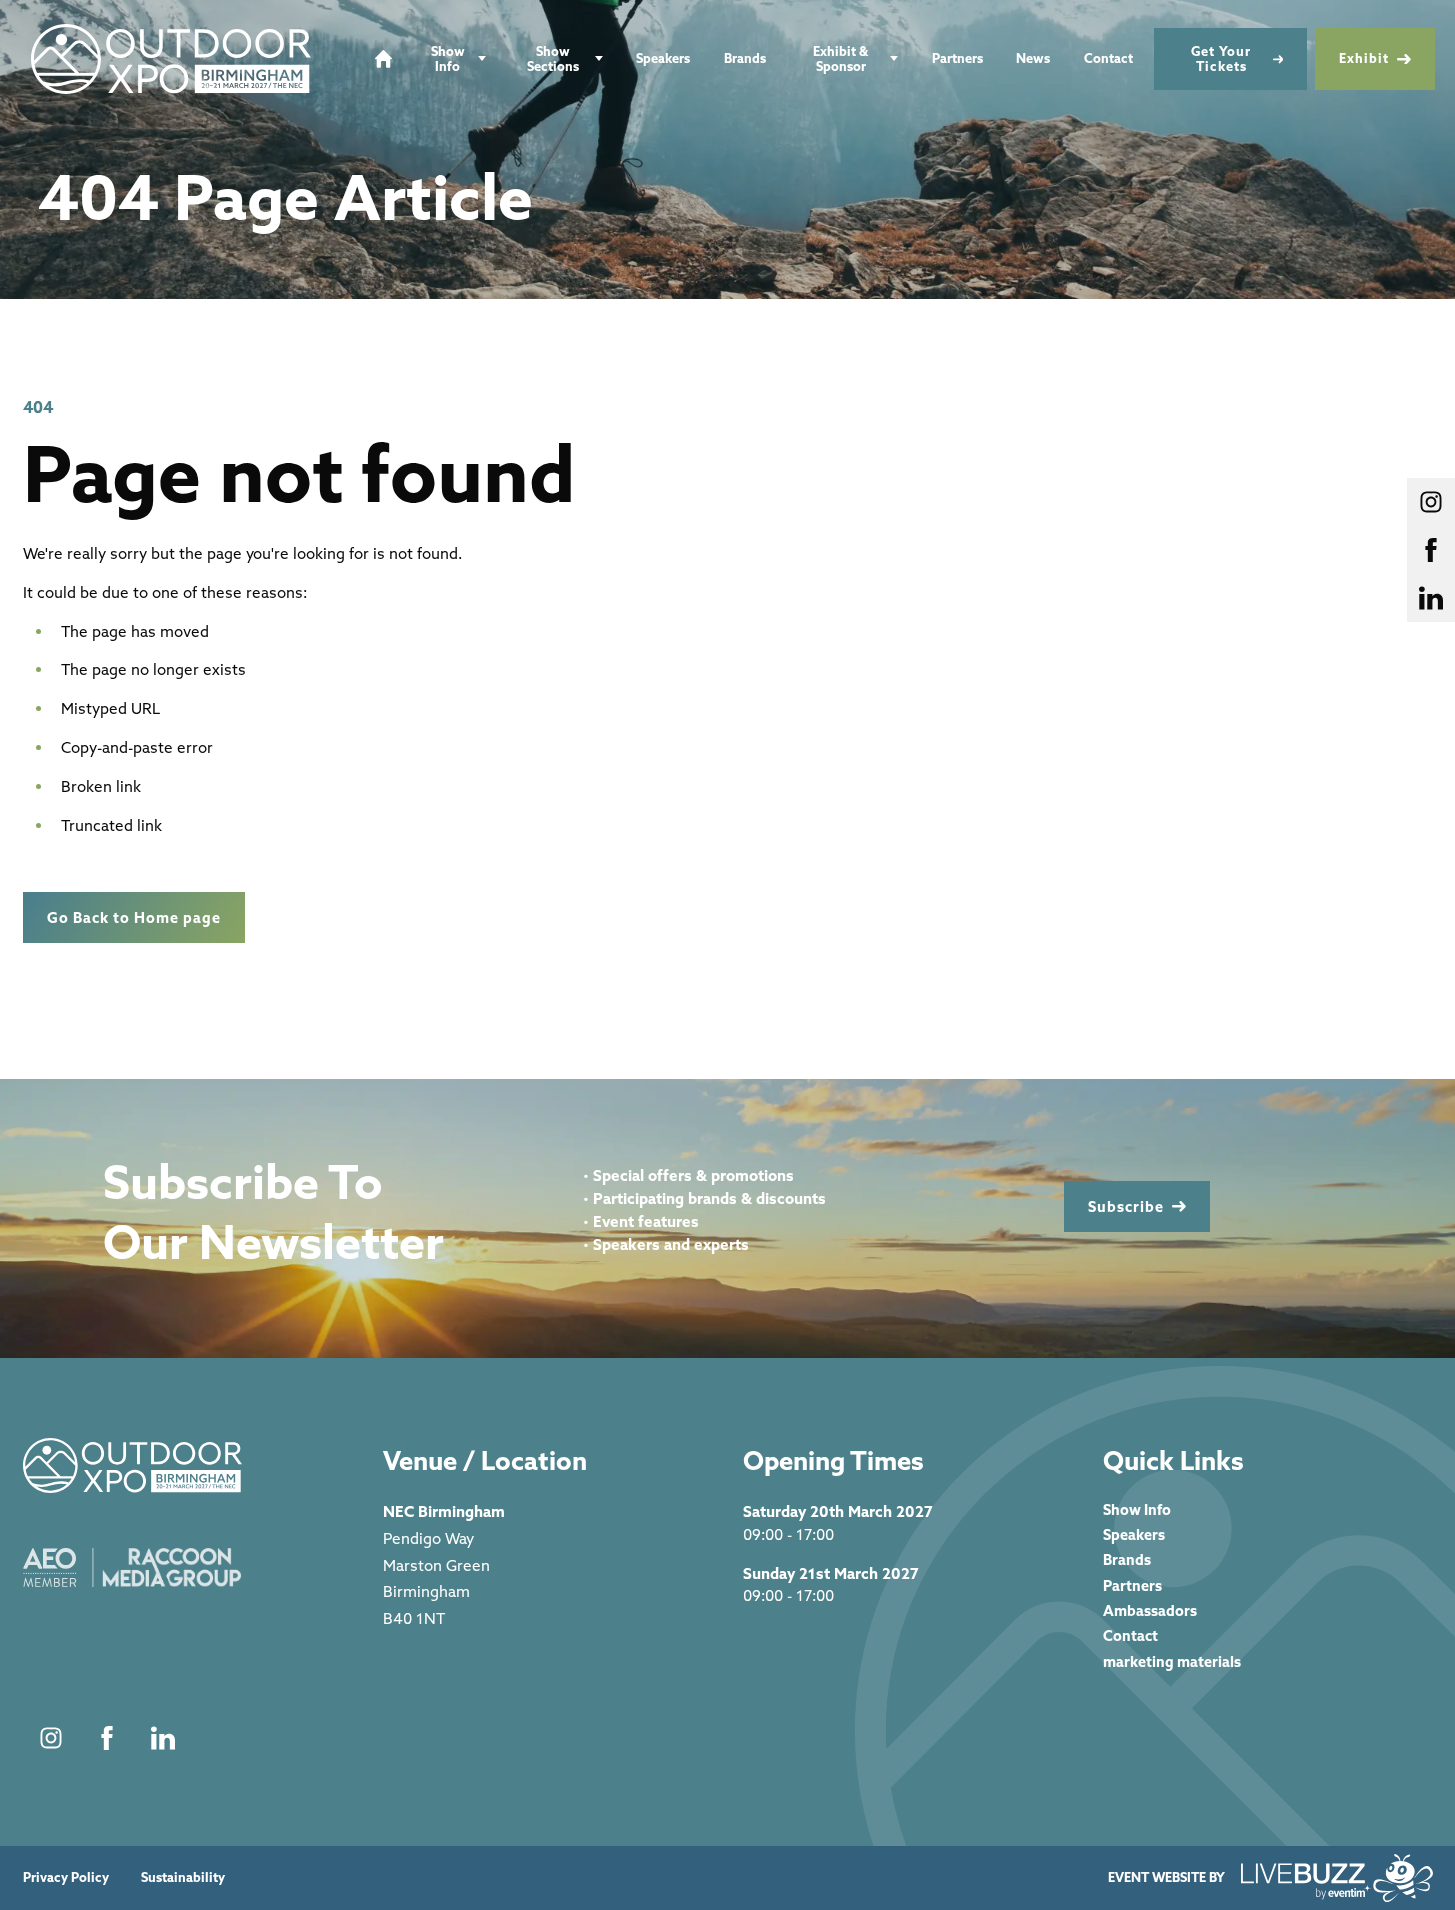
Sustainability (183, 1877)
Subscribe (1126, 1206)
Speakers (663, 58)
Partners (957, 58)
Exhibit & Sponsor (840, 58)
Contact (1108, 58)
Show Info (448, 58)
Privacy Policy (66, 1877)
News (1033, 58)
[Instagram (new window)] (51, 1738)
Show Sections (553, 58)
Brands (745, 58)
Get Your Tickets (1221, 58)
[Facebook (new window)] (107, 1738)
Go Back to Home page (134, 917)
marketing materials (1172, 1661)
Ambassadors (1150, 1610)
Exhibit (1364, 58)
